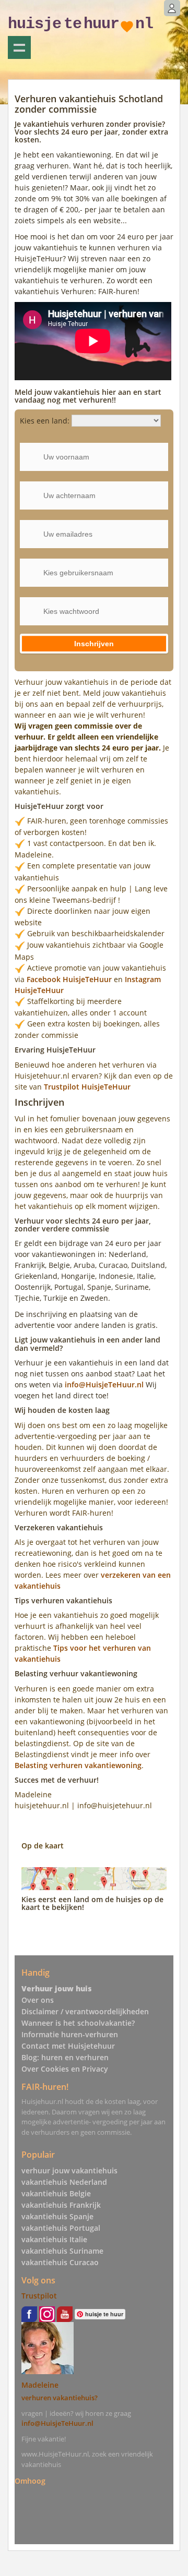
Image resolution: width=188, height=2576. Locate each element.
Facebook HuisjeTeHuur (69, 979)
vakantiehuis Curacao (60, 2262)
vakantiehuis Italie (54, 2239)
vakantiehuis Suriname (62, 2251)
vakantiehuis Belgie (56, 2193)
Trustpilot (39, 2296)
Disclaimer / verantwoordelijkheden (85, 2011)
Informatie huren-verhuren (70, 2034)
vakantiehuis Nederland (64, 2182)
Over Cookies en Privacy (65, 2069)
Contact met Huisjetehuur (68, 2046)
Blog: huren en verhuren (65, 2057)
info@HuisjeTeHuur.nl (105, 1384)
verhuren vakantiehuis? (60, 2398)
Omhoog (30, 2480)
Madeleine (40, 2385)
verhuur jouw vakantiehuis (69, 2170)
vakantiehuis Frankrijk (61, 2205)
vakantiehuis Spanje (57, 2216)
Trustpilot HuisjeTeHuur (87, 1087)
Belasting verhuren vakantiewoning (78, 1765)
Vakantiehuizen (19, 47)
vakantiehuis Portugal (61, 2228)
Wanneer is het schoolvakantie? (78, 2023)
